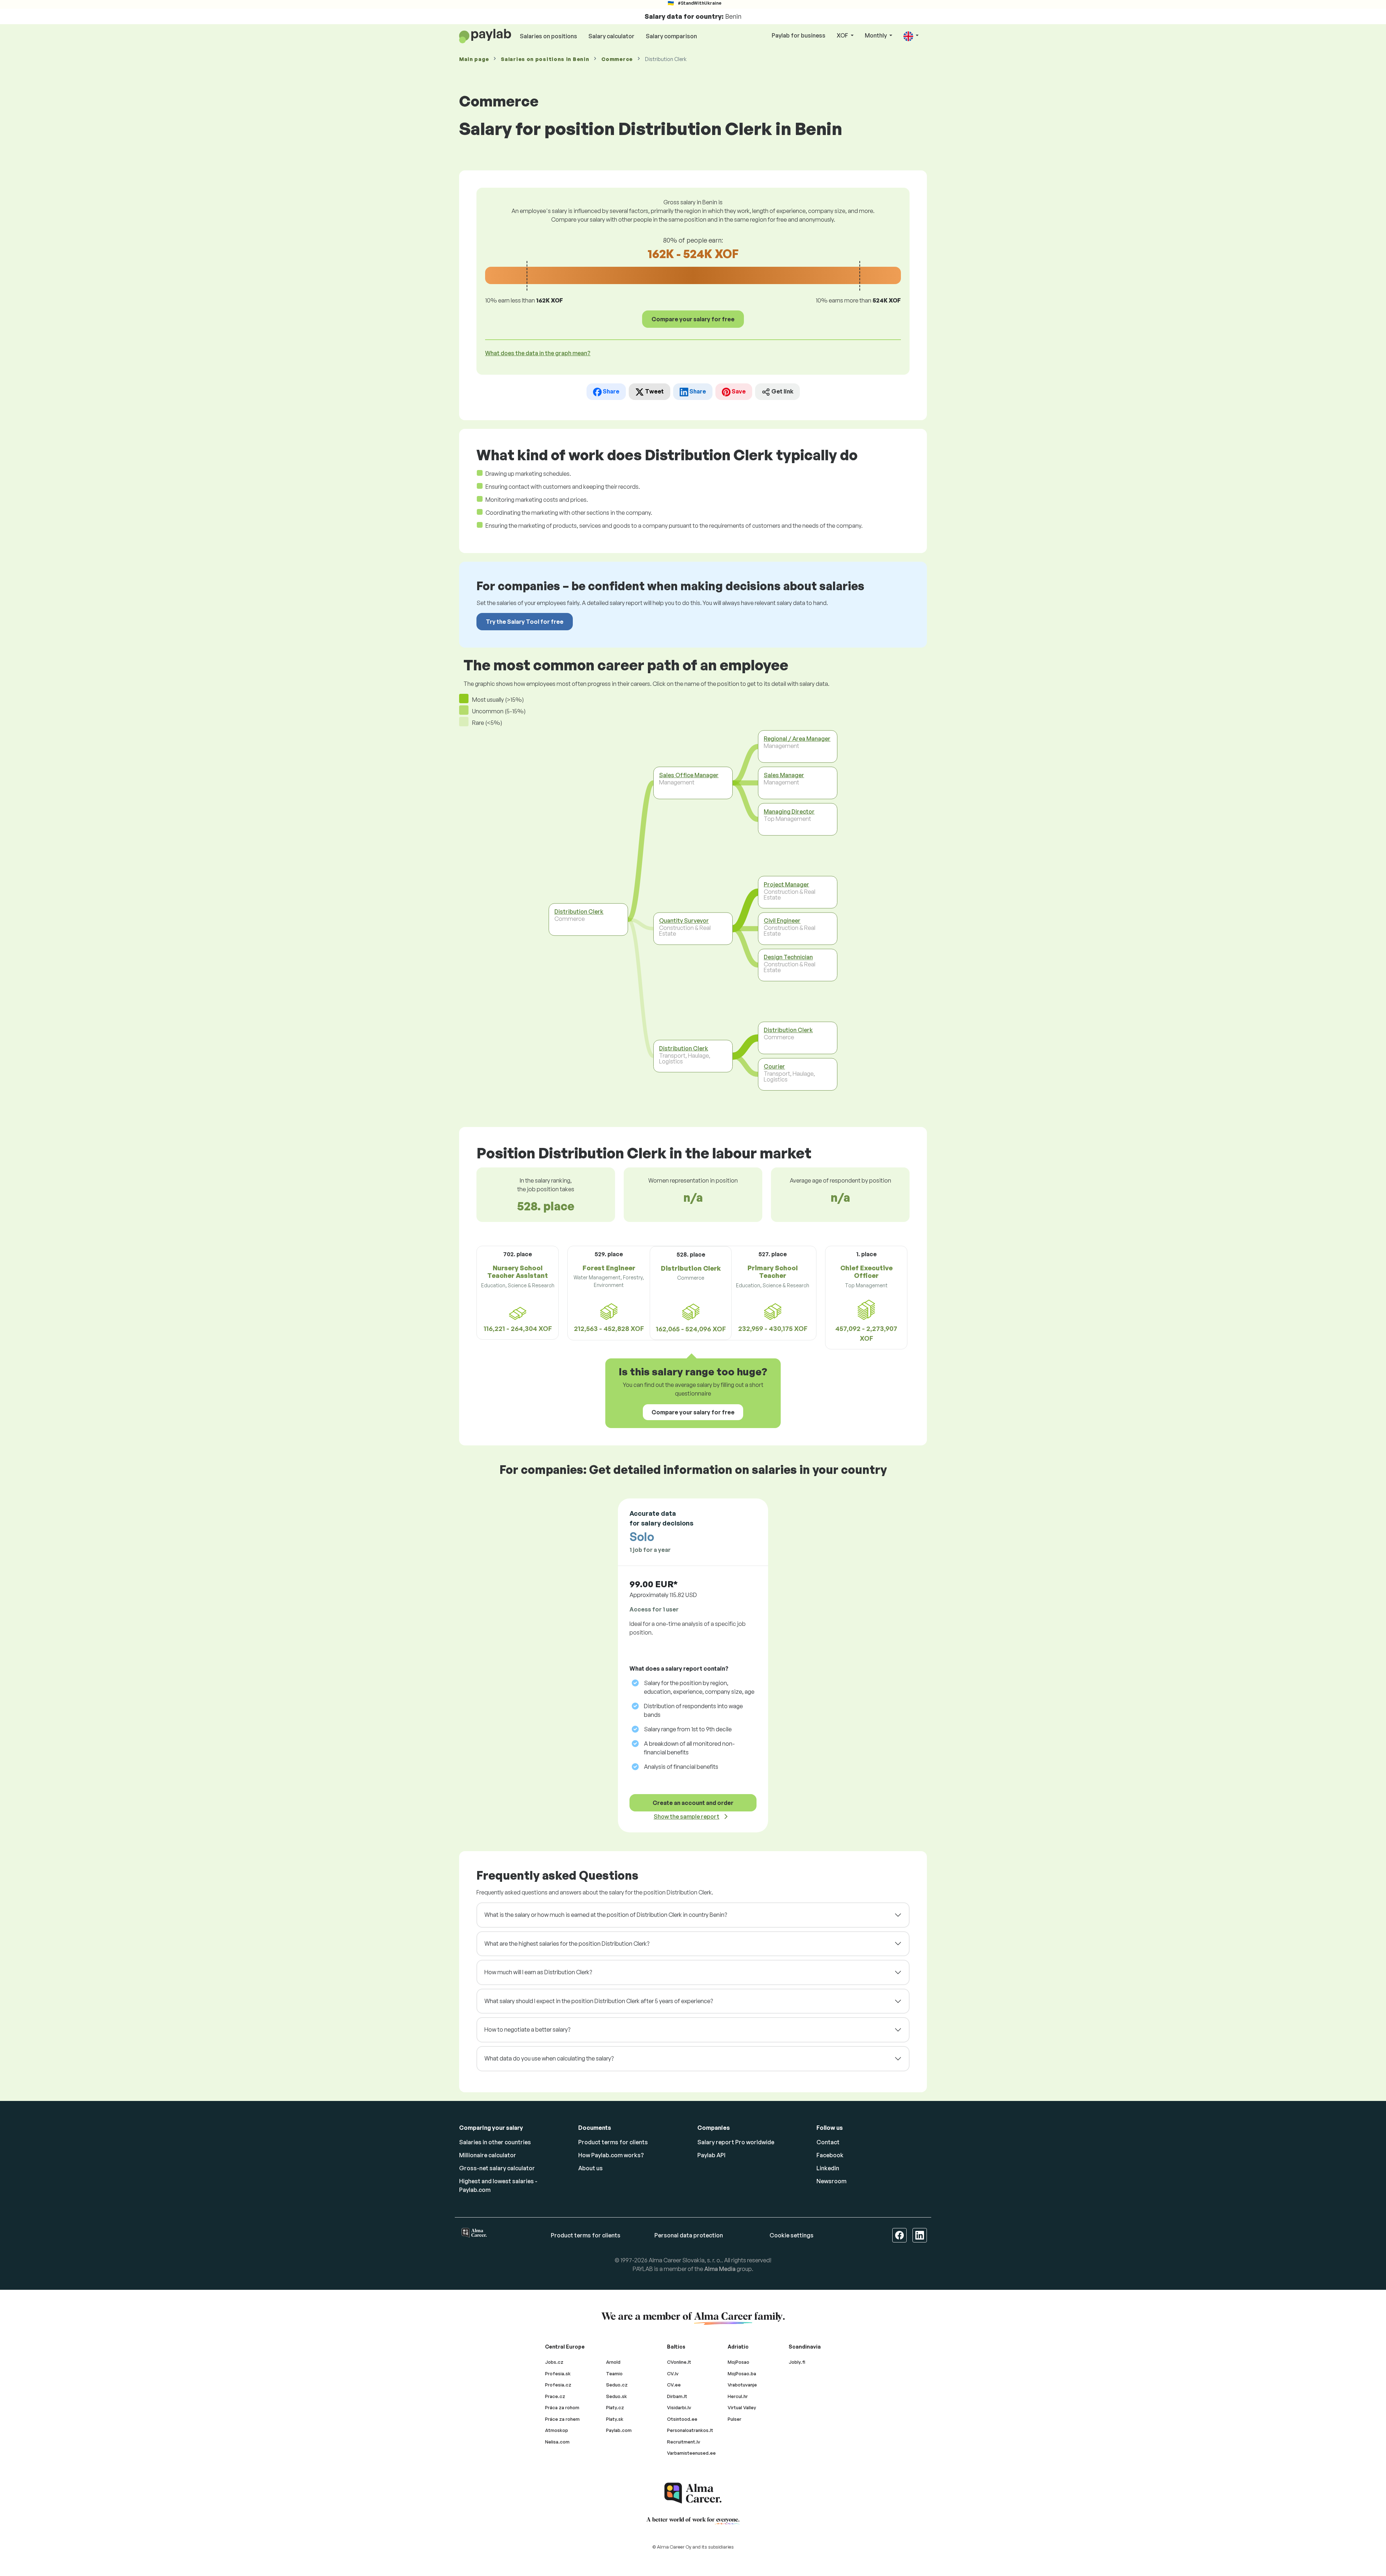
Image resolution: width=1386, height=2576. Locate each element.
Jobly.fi (797, 2362)
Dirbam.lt (677, 2396)
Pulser (735, 2419)
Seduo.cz (617, 2385)
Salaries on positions (548, 36)
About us (590, 2168)
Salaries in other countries (495, 2142)
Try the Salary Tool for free (525, 622)
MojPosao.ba (742, 2373)
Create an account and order (693, 1803)
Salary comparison (671, 36)
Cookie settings (792, 2235)
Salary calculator (611, 36)
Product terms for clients (613, 2142)
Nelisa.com (557, 2442)
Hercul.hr (738, 2396)
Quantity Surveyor (684, 921)
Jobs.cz (554, 2362)
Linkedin (828, 2168)
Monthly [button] (876, 35)
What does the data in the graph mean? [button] (538, 353)
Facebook (830, 2155)
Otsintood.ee (682, 2419)
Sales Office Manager (689, 775)
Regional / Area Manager (797, 739)
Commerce (617, 59)
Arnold (613, 2362)
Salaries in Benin (545, 59)
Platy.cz (615, 2407)
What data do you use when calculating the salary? (549, 2058)
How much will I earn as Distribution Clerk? (538, 1972)
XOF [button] (843, 35)
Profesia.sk (558, 2373)
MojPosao (738, 2362)
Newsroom (831, 2181)
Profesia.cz (558, 2385)
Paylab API (711, 2155)
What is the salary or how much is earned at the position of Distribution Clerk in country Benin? (606, 1915)
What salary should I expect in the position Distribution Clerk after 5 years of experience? (599, 2001)
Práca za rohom (562, 2407)
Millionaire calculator (488, 2155)
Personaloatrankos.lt (690, 2430)
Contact (828, 2142)
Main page (474, 59)
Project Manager (786, 884)
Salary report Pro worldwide (736, 2142)
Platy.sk (615, 2419)
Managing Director (789, 811)
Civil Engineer (782, 921)
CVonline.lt (679, 2362)
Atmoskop (557, 2430)
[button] (911, 36)
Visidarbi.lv (679, 2407)
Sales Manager (784, 775)
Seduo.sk (616, 2396)
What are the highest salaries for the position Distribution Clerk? (567, 1944)
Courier (774, 1066)
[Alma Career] (693, 2493)
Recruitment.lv (684, 2442)
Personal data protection (689, 2235)
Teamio (614, 2373)
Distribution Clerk (579, 911)
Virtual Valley (742, 2407)
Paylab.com (619, 2430)
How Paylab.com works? (611, 2155)
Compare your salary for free (693, 319)
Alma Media (720, 2269)
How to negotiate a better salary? (527, 2029)
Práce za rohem (562, 2419)
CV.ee (674, 2385)
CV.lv (673, 2373)
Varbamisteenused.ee (691, 2453)
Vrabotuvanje (742, 2385)
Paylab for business (799, 35)
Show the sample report (687, 1816)
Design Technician (788, 957)
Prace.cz (555, 2396)
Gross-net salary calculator (497, 2168)
